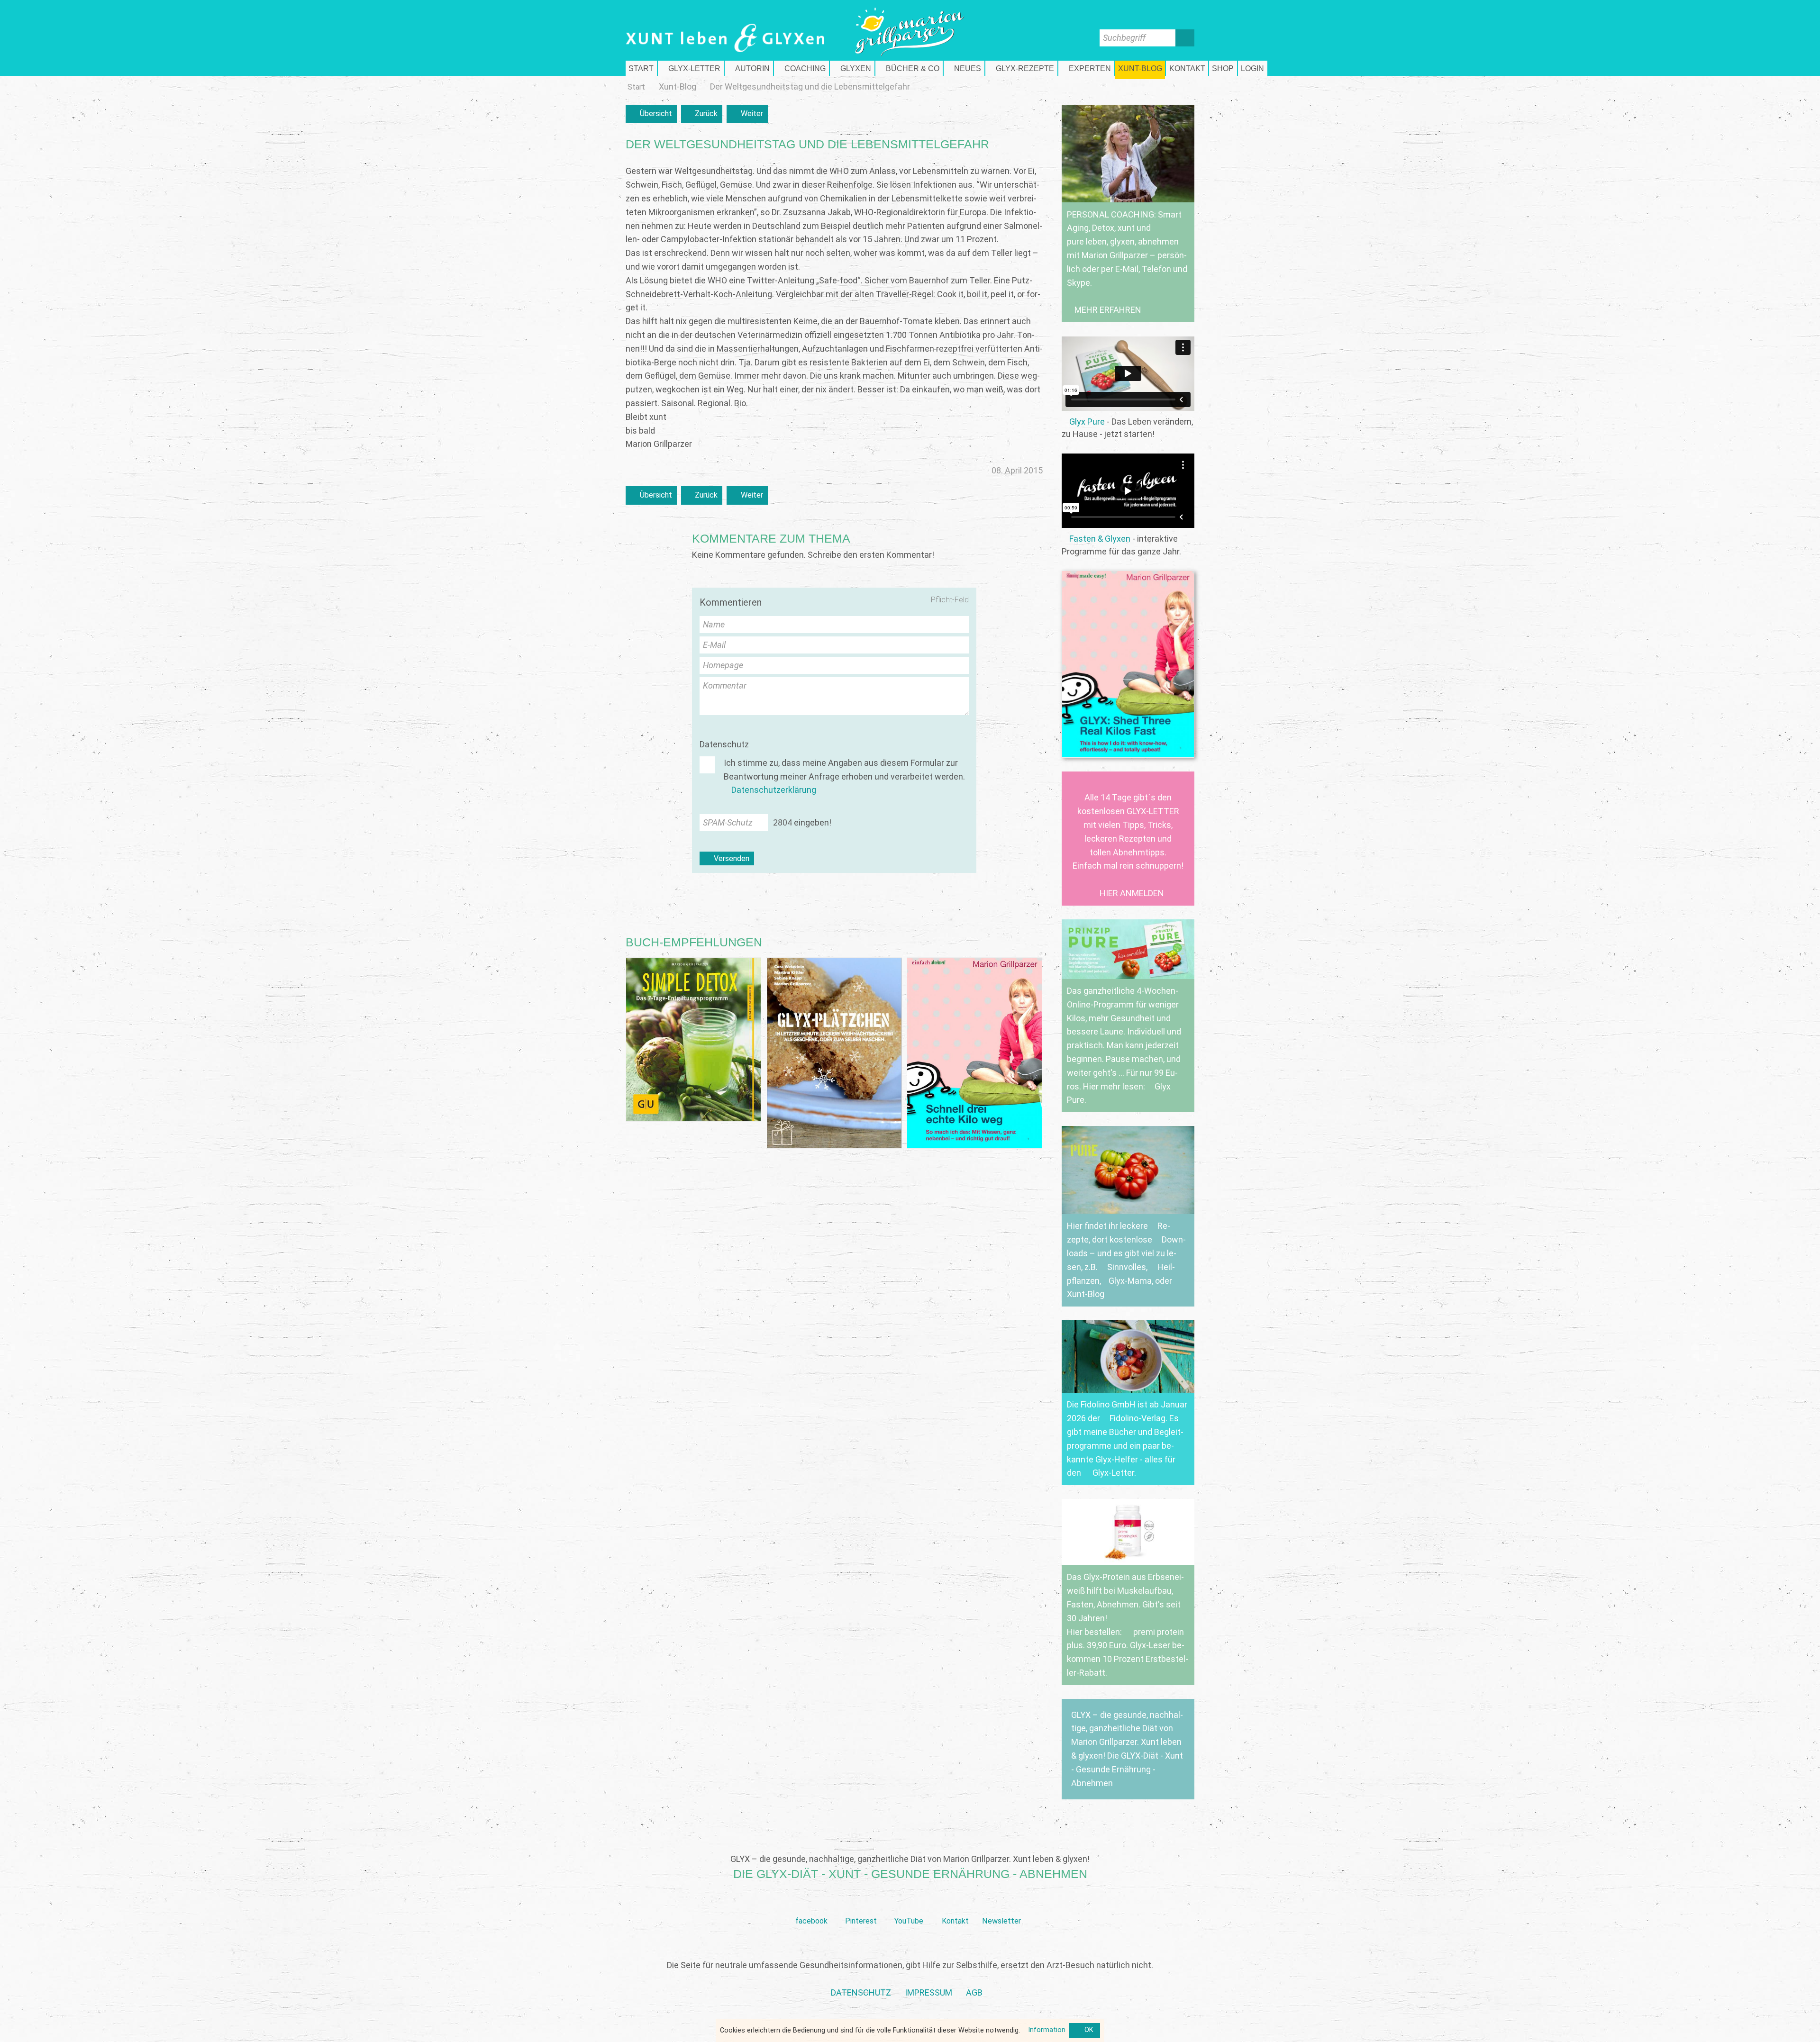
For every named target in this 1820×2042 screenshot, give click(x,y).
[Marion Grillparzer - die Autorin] (749, 68)
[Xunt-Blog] (678, 87)
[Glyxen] (852, 68)
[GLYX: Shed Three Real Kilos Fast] (1128, 664)
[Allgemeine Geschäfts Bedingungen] (974, 1993)
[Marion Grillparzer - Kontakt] (1187, 68)
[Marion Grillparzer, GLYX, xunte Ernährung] (928, 1993)
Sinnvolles (1127, 1267)
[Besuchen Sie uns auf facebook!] (811, 1906)
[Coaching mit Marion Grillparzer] (801, 68)
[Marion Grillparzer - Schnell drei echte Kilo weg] (974, 1053)
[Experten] (1086, 68)
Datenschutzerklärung (774, 790)
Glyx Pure (1087, 422)
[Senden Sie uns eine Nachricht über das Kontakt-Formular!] (955, 1906)
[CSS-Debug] (1815, 2037)
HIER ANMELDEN (1132, 893)
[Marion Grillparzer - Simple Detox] (693, 1039)
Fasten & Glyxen (1100, 539)
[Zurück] (702, 114)
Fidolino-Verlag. (1138, 1418)
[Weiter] (747, 114)
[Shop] (1223, 68)
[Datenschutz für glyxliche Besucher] (861, 1993)
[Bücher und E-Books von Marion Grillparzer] (909, 68)
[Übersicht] (651, 114)
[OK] (1084, 2031)
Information (1047, 2030)
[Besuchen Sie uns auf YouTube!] (909, 1906)
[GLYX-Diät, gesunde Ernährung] (641, 68)
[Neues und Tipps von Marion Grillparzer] (964, 68)
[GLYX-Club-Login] (1253, 68)
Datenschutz (724, 744)
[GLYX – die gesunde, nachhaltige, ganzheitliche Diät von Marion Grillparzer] (1128, 1749)
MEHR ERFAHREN (1108, 310)
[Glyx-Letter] (691, 68)
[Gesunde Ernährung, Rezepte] (1021, 68)
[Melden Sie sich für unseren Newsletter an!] (1001, 1906)
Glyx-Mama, (1131, 1281)
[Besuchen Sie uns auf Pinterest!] (861, 1906)
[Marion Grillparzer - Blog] (1140, 68)
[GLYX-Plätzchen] (834, 1053)
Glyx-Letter (1113, 1473)
